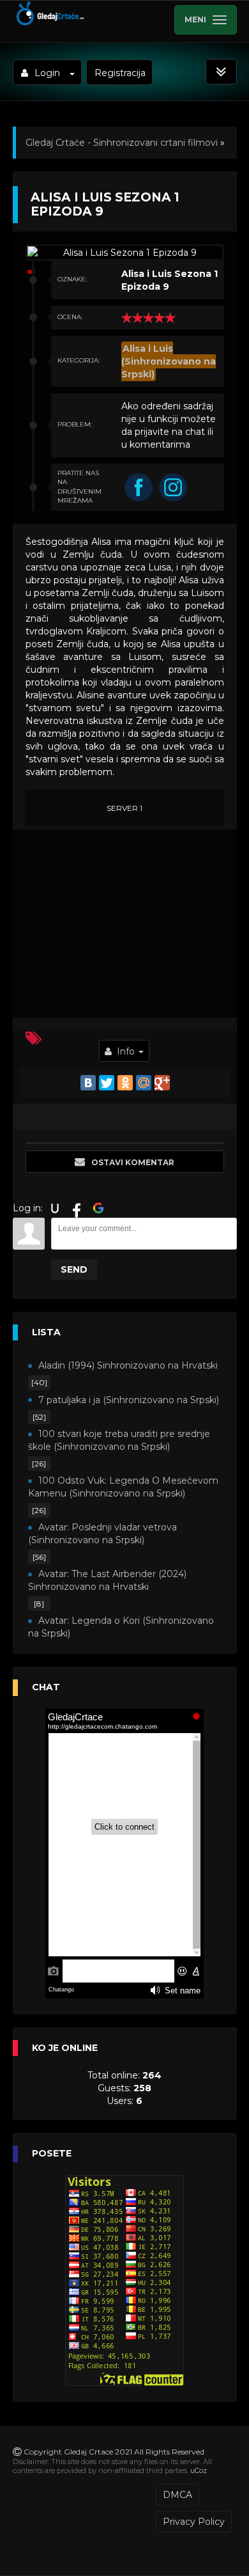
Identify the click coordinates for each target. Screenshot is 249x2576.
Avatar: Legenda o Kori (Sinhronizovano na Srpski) (121, 1627)
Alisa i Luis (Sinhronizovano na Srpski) (169, 361)
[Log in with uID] (55, 1208)
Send (74, 1269)
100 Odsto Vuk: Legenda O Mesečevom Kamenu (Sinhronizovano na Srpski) (123, 1487)
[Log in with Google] (98, 1208)
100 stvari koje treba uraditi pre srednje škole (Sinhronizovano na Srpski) (119, 1440)
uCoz (199, 2470)
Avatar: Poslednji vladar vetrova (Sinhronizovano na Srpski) (102, 1534)
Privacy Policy (194, 2522)
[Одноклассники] (125, 1083)
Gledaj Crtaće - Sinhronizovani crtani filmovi (122, 143)
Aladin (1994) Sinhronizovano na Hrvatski (128, 1365)
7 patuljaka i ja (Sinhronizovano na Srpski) (129, 1400)
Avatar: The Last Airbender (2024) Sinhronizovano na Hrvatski (107, 1580)
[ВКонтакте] (88, 1083)
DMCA (177, 2495)
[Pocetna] (49, 23)
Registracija (120, 73)
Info (126, 1051)
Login (47, 73)
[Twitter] (107, 1083)
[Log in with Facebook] (77, 1208)
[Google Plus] (162, 1083)
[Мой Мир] (144, 1083)
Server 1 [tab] (124, 808)
